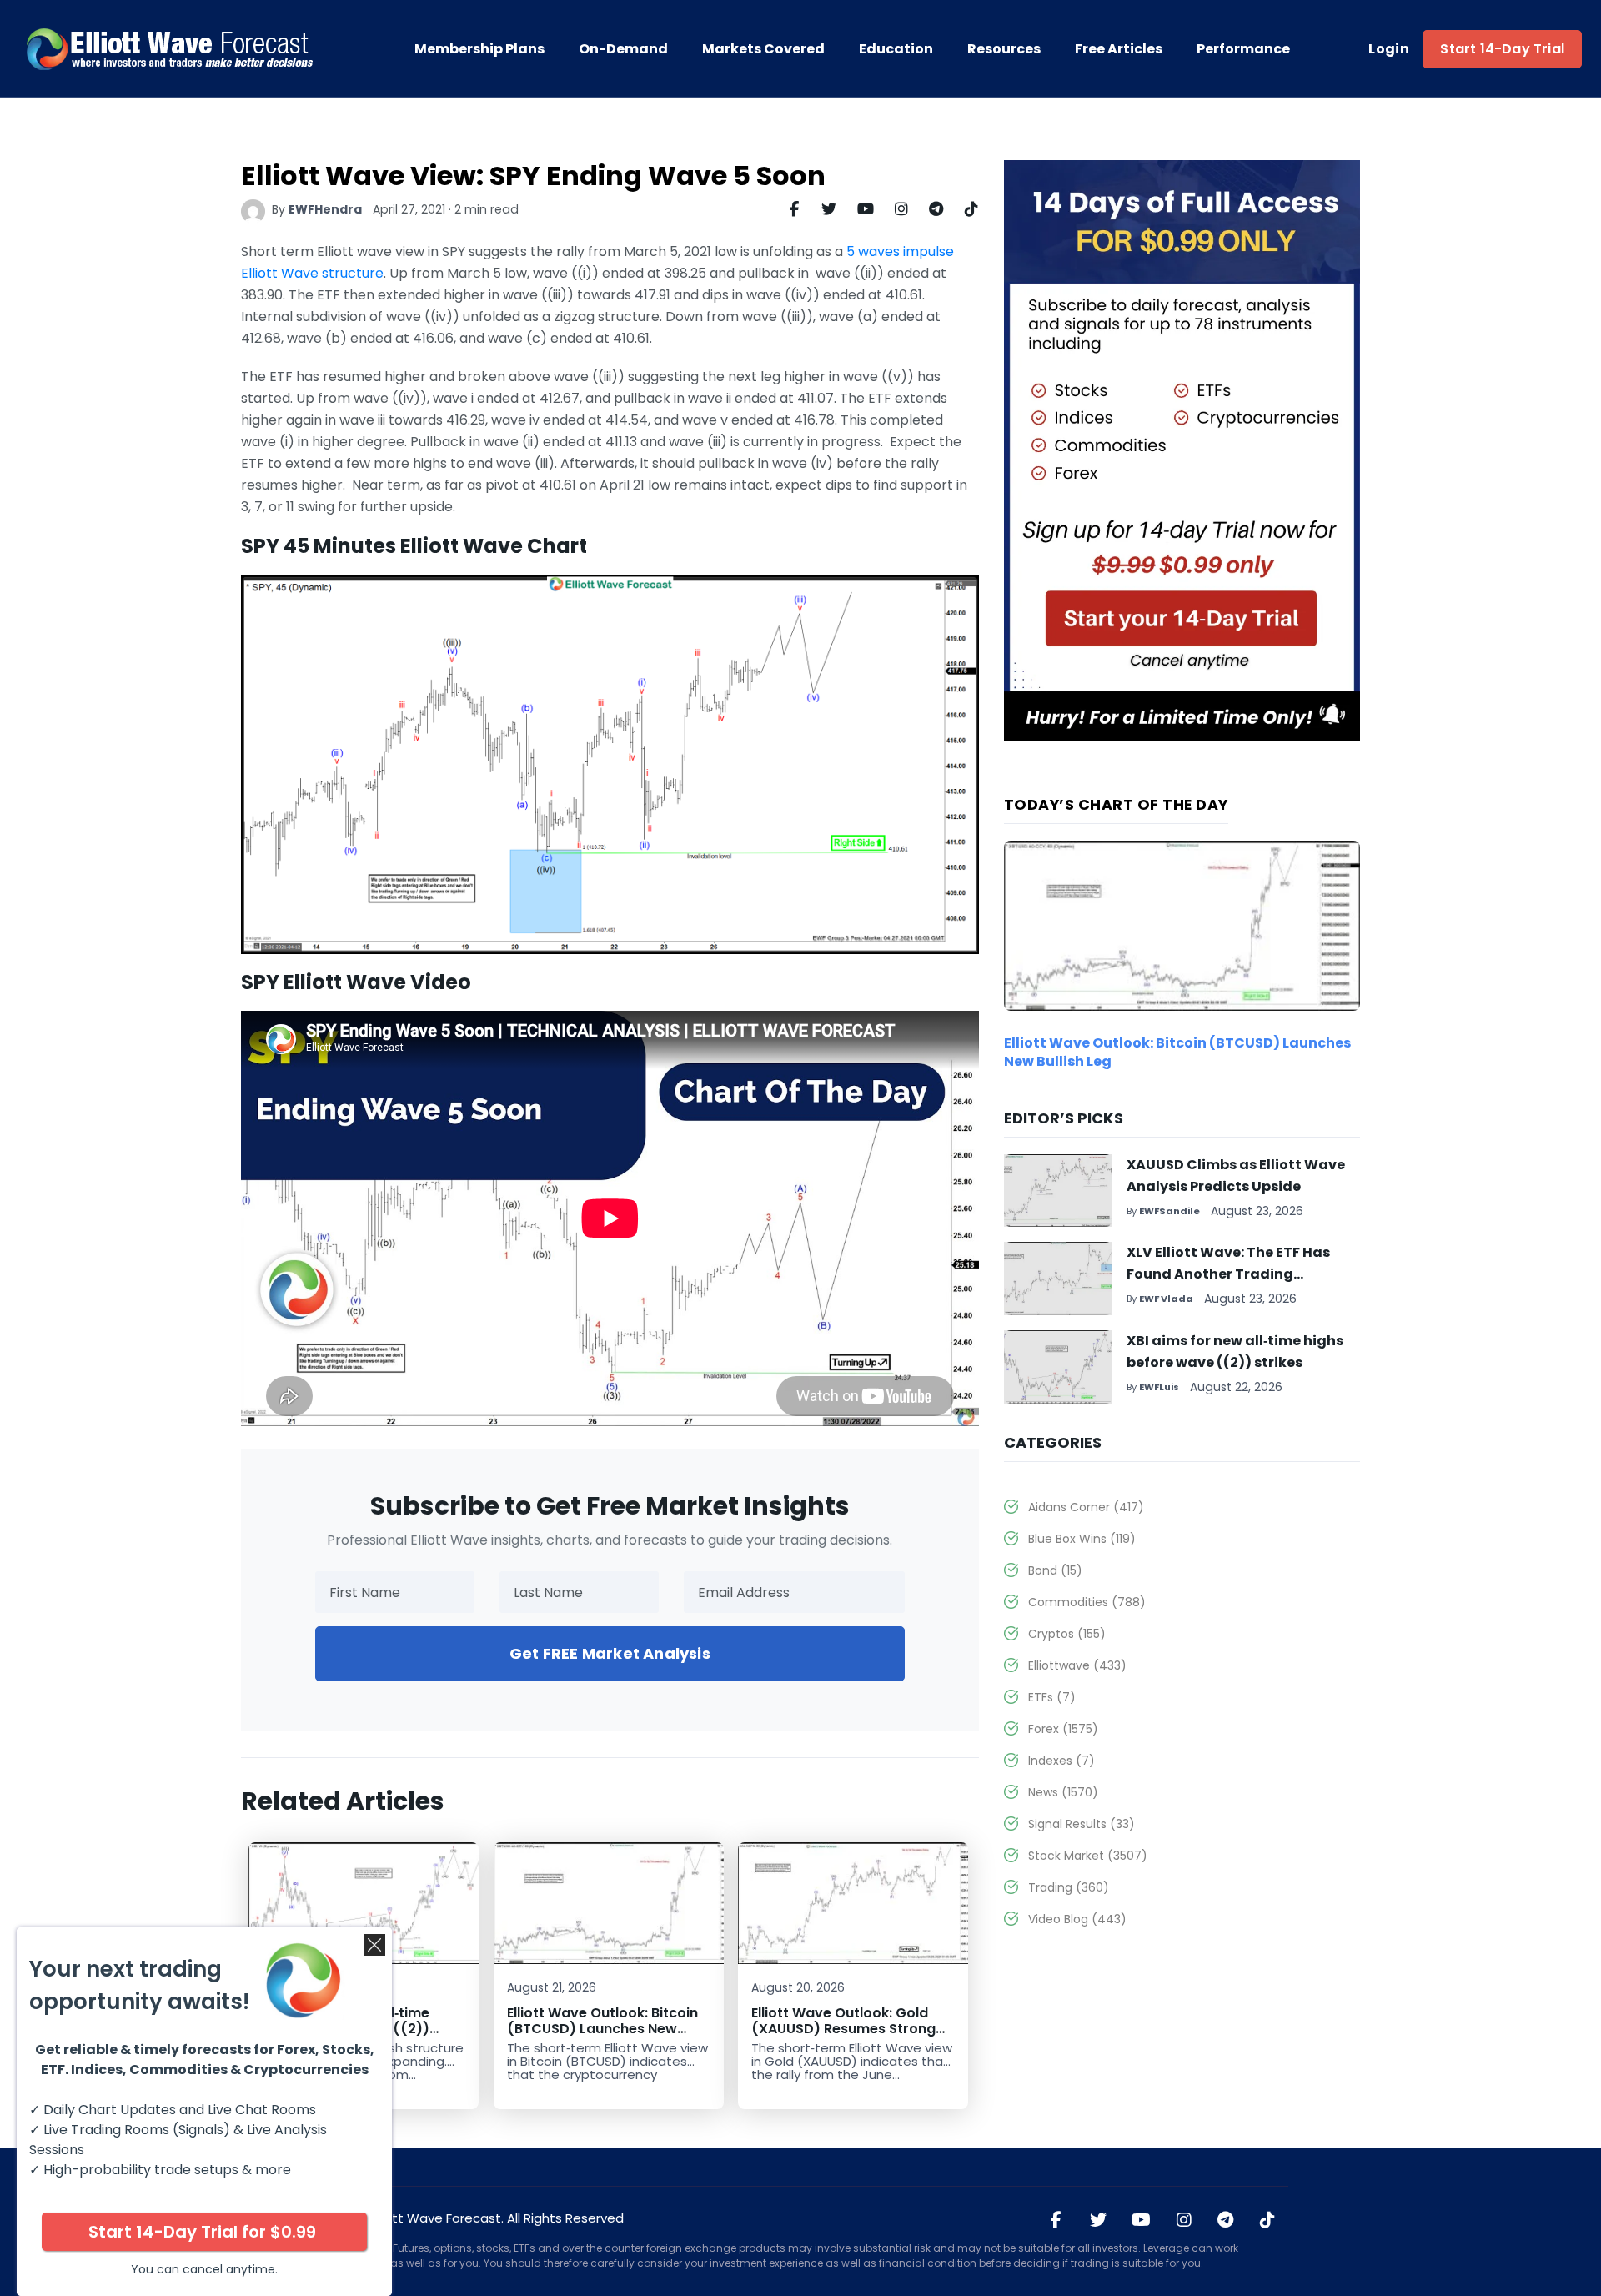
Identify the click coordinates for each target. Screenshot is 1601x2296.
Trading (1069, 1887)
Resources (1004, 49)
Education (896, 49)
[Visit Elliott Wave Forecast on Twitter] (1098, 2221)
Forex (1063, 1729)
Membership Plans (479, 49)
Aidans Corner (1086, 1507)
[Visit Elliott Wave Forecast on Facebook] (1056, 2221)
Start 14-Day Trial (1502, 49)
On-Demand (623, 49)
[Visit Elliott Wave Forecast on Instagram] (1184, 2221)
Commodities (1087, 1602)
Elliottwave (1077, 1665)
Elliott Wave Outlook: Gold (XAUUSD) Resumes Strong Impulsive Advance (843, 2029)
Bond (1055, 1570)
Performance (1243, 49)
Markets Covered (763, 49)
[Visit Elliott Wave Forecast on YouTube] (1141, 2221)
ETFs (1052, 1697)
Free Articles (1119, 49)
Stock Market (1088, 1856)
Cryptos (1067, 1634)
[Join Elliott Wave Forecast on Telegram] (1226, 2221)
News (1063, 1792)
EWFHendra (325, 209)
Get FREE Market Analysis (610, 1653)
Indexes (1061, 1761)
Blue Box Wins (1082, 1539)
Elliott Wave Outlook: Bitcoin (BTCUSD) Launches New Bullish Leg (602, 2029)
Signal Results (1082, 1824)
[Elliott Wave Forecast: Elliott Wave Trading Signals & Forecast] (171, 49)
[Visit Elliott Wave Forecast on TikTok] (1267, 2221)
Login (1389, 49)
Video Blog (1077, 1919)
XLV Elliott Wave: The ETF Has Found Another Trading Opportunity (1228, 1274)
